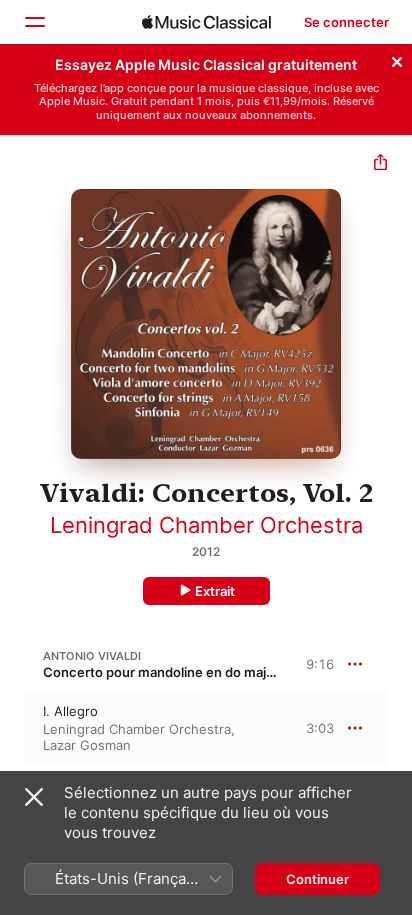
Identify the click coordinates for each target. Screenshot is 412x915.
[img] (206, 22)
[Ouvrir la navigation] (34, 22)
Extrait (215, 591)
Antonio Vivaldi (92, 656)
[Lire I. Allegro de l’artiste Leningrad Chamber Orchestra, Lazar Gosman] (13, 728)
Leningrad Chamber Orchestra (206, 525)
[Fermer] (397, 59)
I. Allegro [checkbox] (70, 711)
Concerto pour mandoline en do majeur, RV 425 (190, 672)
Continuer (317, 879)
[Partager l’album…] (380, 164)
